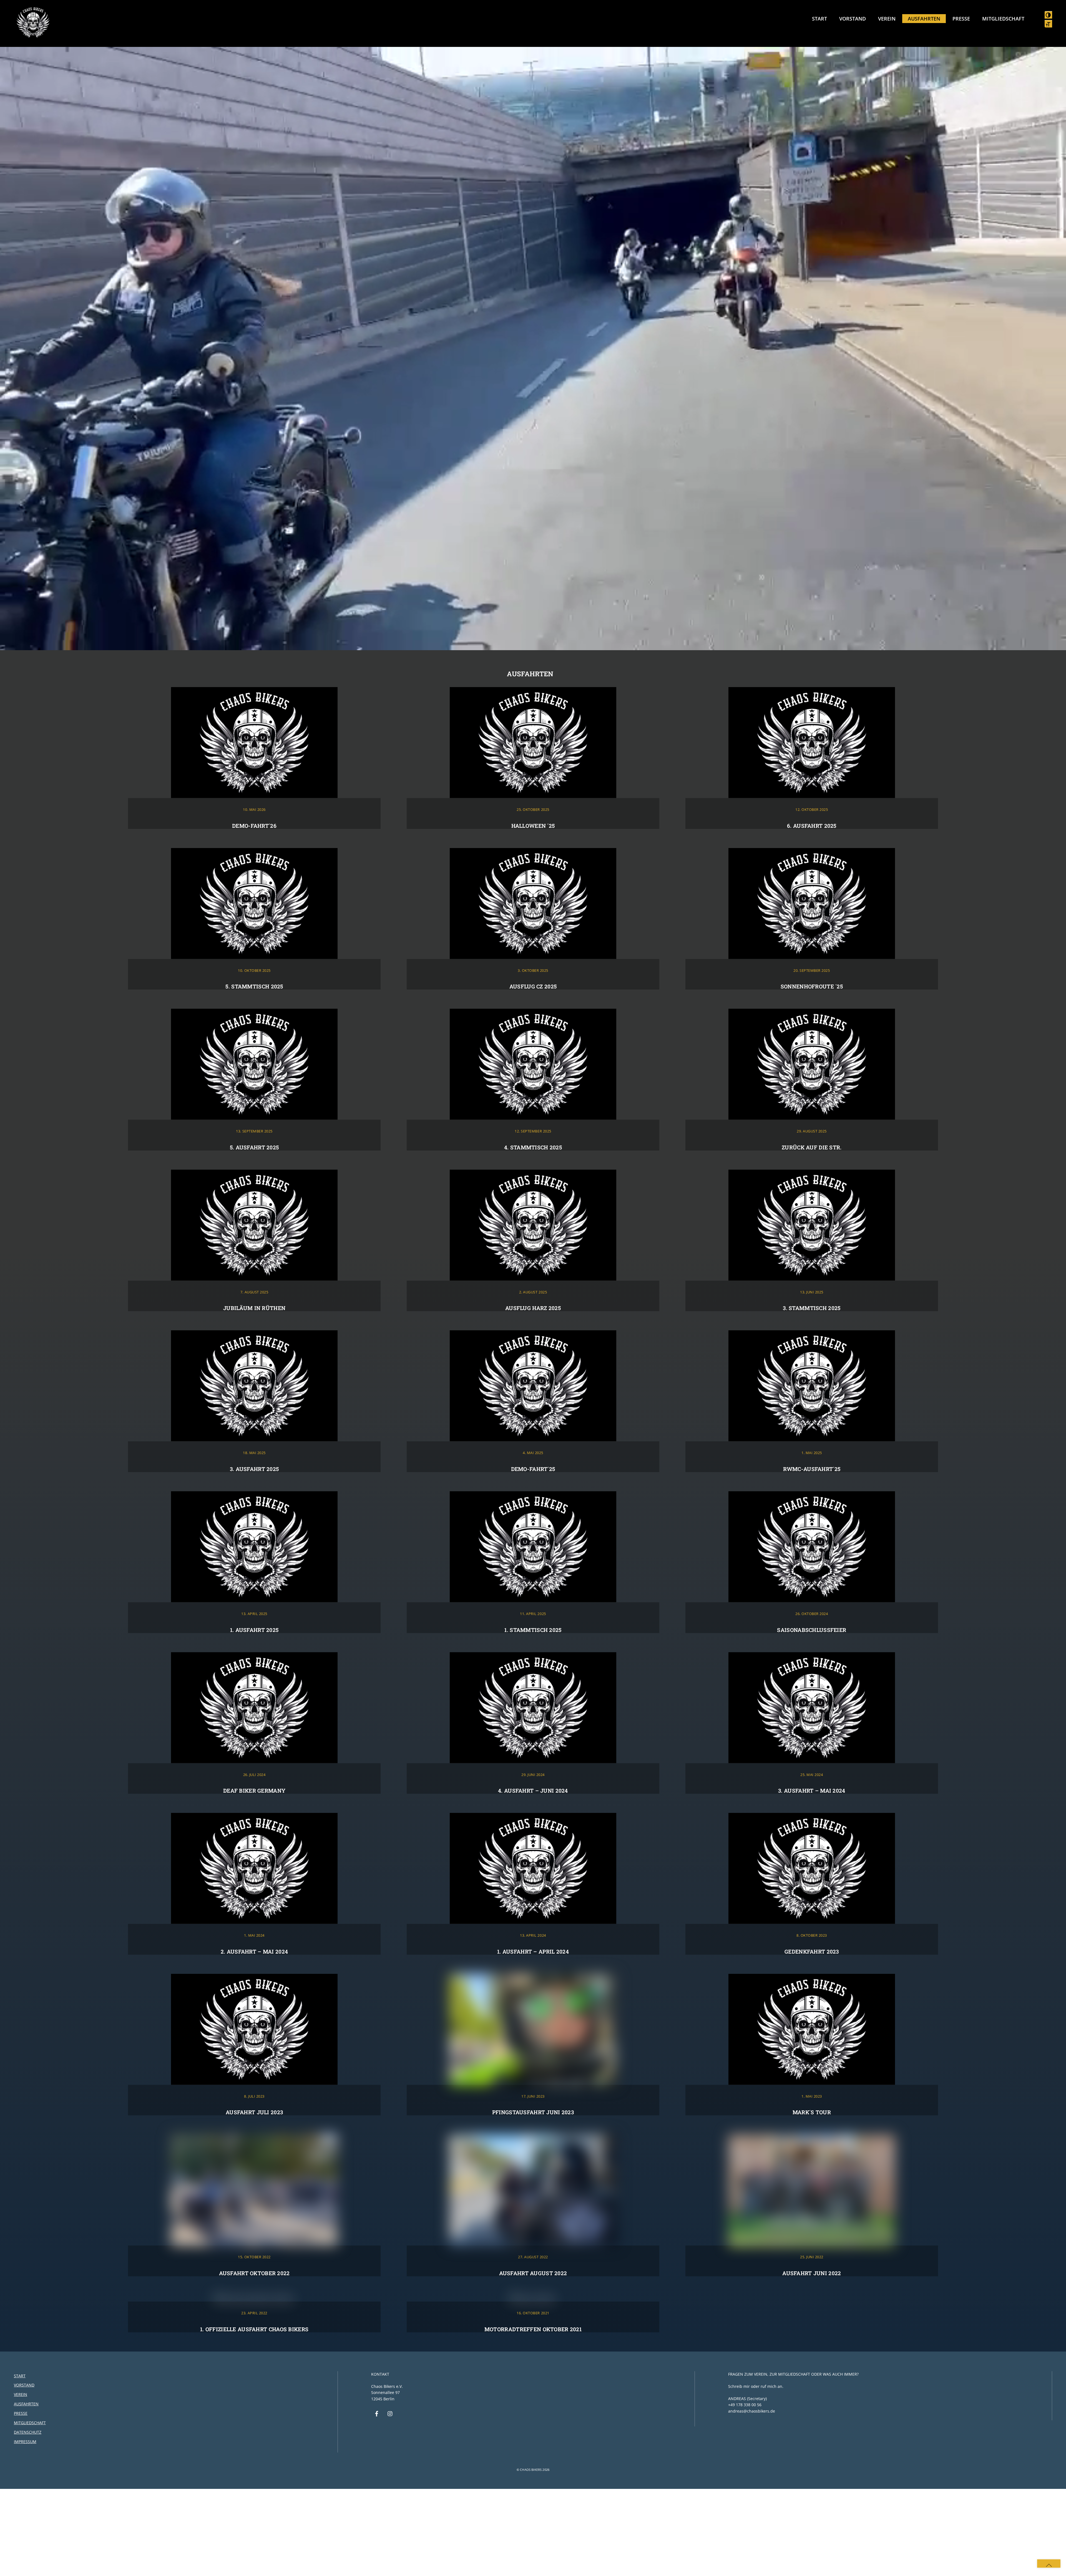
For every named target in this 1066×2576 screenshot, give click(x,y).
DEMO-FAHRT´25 (533, 1469)
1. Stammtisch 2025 (533, 1630)
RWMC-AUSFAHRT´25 (812, 1469)
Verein (887, 19)
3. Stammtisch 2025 (812, 1308)
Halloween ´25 (533, 826)
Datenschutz (28, 2432)
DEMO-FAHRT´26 (254, 826)
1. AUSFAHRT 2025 (254, 1630)
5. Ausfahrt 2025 (254, 1147)
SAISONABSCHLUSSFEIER (812, 1630)
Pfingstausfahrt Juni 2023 (533, 2112)
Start (819, 19)
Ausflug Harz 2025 (533, 1308)
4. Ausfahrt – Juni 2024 (533, 1791)
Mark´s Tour (812, 2112)
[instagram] (390, 2413)
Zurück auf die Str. (812, 1147)
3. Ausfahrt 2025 (254, 1469)
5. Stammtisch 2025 (254, 986)
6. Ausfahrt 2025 (812, 826)
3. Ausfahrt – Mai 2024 (812, 1791)
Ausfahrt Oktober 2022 (254, 2273)
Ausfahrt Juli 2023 (254, 2112)
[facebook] (377, 2413)
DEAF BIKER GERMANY (254, 1791)
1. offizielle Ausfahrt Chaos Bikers (254, 2329)
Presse (961, 19)
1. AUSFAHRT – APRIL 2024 (533, 1951)
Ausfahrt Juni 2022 (812, 2273)
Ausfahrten (924, 19)
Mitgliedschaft (1003, 19)
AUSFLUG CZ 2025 (533, 986)
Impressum (25, 2442)
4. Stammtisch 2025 (533, 1147)
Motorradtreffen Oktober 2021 (533, 2329)
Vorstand (853, 19)
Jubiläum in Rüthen (254, 1308)
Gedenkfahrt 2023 (812, 1951)
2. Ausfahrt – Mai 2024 (254, 1951)
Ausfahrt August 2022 (533, 2273)
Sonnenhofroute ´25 (812, 986)
